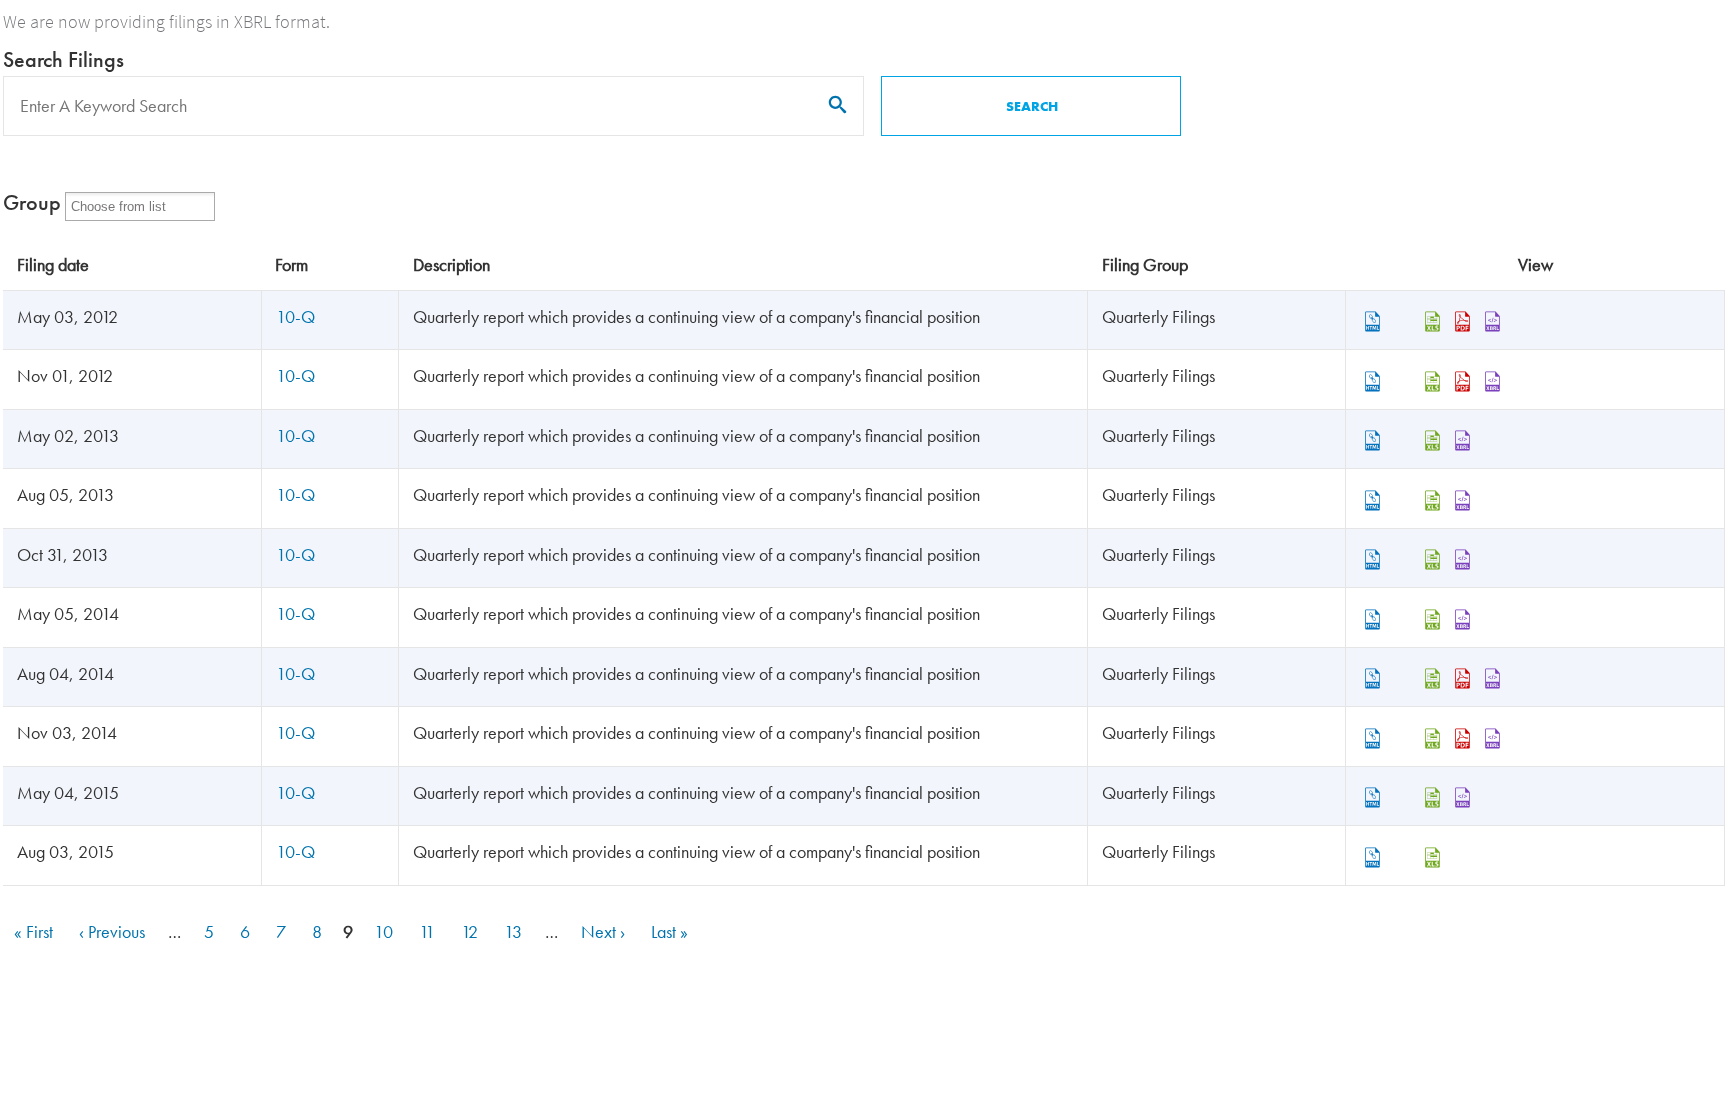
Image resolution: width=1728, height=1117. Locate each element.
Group (32, 202)
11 (428, 931)
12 (471, 931)
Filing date (53, 264)
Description (451, 264)
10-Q (295, 316)
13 (514, 931)
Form (291, 264)
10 (385, 931)
